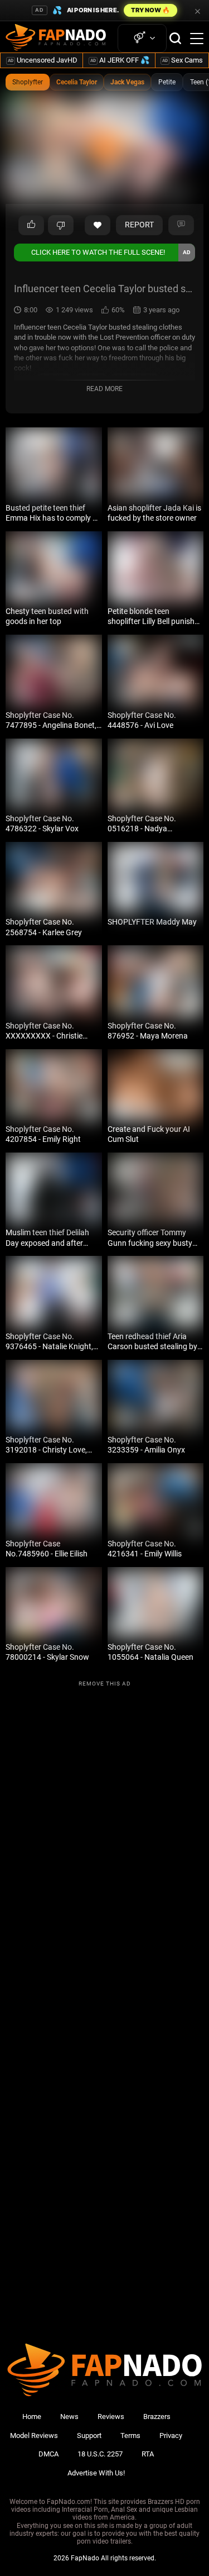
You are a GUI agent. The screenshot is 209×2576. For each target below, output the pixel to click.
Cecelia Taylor (77, 82)
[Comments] (181, 225)
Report (139, 225)
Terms (130, 2435)
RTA (148, 2454)
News (69, 2417)
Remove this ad (105, 1684)
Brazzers (157, 2417)
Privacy (171, 2435)
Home (32, 2417)
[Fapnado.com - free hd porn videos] (56, 39)
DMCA (48, 2454)
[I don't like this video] (61, 225)
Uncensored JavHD (43, 60)
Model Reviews (34, 2435)
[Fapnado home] (104, 2396)
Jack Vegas (127, 82)
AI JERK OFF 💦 (120, 60)
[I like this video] (31, 225)
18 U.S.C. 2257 (100, 2454)
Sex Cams (183, 60)
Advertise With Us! (96, 2473)
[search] (175, 38)
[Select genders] (142, 38)
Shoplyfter (28, 82)
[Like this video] (98, 225)
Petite (167, 82)
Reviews (111, 2417)
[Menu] (197, 39)
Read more (104, 389)
